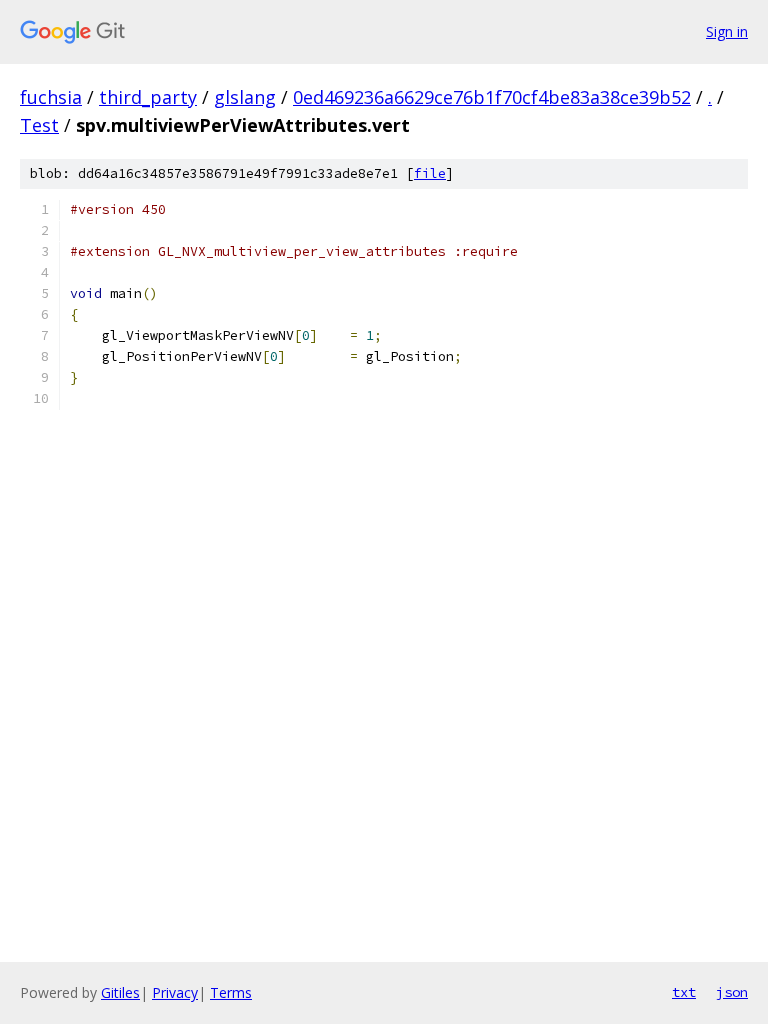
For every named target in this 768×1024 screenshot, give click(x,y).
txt (684, 992)
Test (39, 125)
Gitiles (120, 992)
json (732, 992)
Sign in (727, 31)
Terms (231, 992)
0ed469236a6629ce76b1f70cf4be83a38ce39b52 (492, 97)
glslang (245, 97)
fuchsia (51, 97)
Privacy (175, 992)
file (430, 173)
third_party (148, 97)
